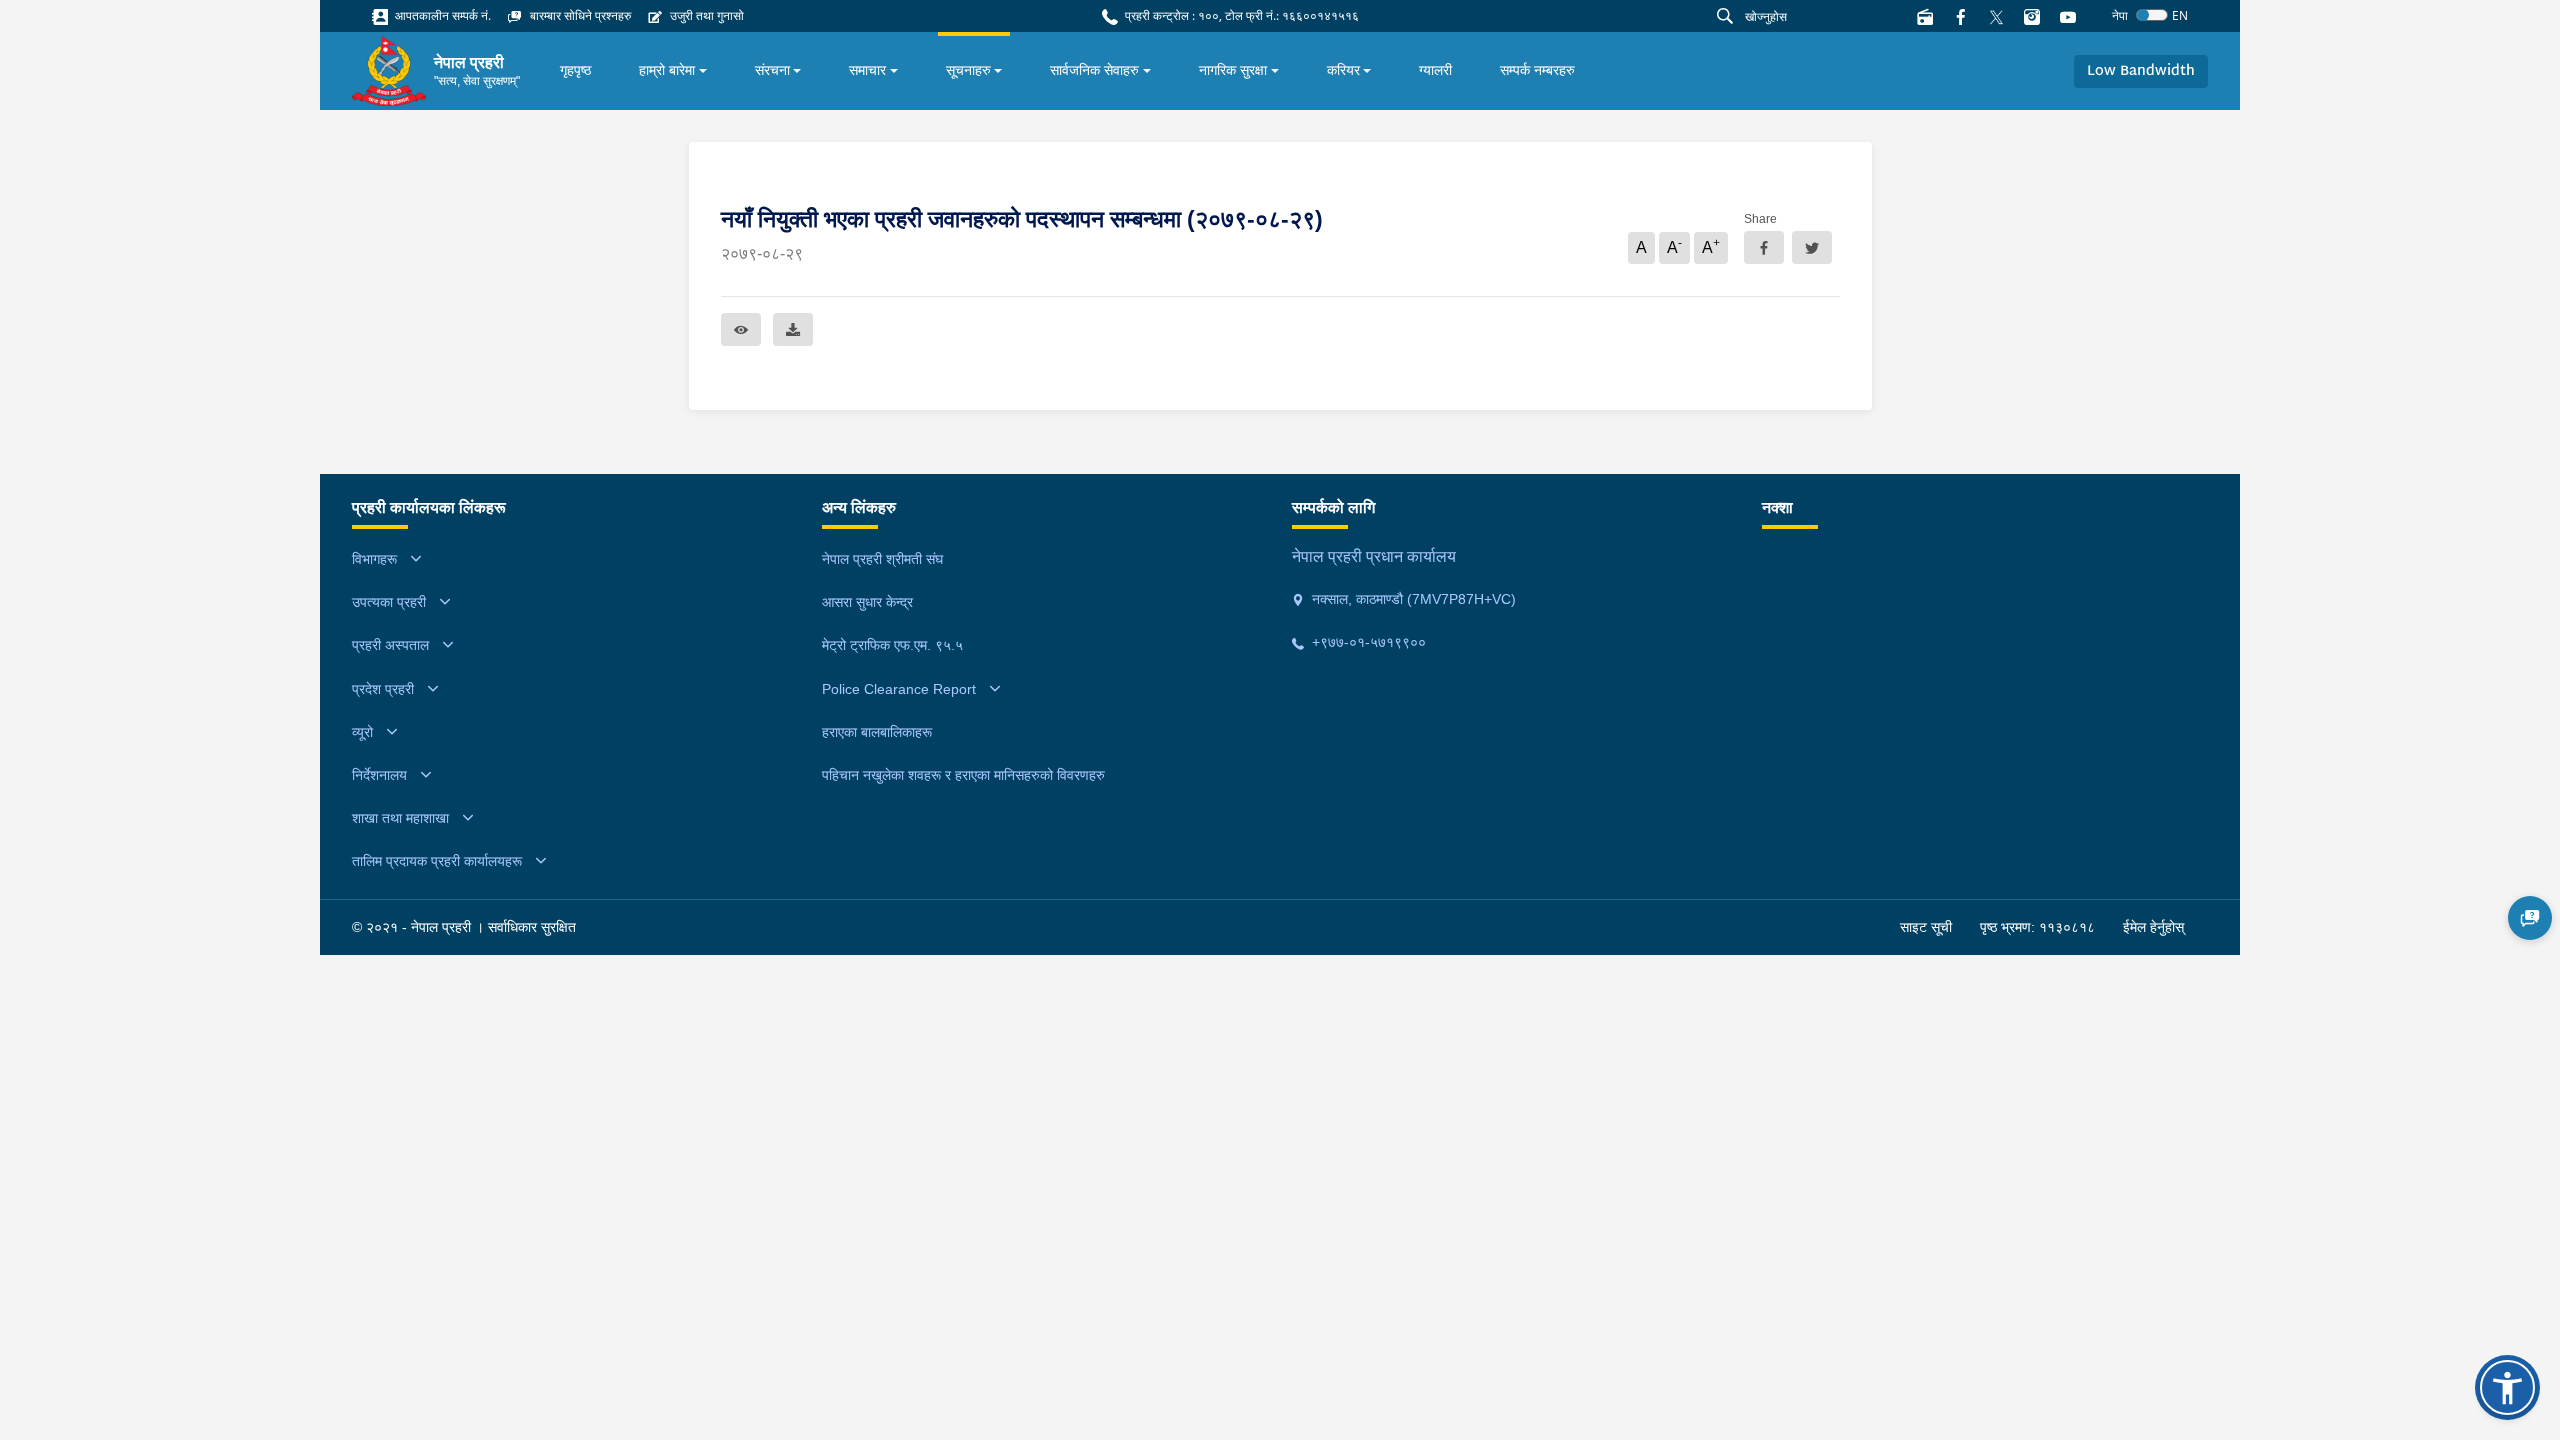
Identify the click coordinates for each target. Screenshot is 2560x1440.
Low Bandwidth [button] (2141, 71)
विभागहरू (374, 559)
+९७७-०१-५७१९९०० (1367, 642)
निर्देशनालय (379, 775)
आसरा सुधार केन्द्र (867, 602)
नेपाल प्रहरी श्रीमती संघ (882, 559)
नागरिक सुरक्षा (1233, 70)
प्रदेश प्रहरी (383, 689)
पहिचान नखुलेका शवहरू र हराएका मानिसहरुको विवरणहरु (963, 775)
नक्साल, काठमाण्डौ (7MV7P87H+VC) (1412, 599)
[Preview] (741, 329)
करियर (1343, 70)
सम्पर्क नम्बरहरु (1537, 70)
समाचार (867, 70)
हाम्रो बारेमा (667, 70)
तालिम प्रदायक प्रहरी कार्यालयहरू (437, 861)
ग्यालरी (1435, 70)
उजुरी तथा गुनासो (705, 15)
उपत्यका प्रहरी (389, 602)
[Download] (793, 329)
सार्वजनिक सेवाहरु (1094, 70)
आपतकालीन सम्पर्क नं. (441, 15)
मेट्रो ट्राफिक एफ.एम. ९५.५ (892, 645)
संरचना (772, 70)
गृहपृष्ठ (575, 70)
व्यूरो (362, 732)
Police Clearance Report (899, 689)
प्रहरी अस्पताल (390, 645)
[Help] (2530, 918)
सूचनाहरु (968, 70)
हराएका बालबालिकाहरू (877, 732)
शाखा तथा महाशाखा (400, 818)
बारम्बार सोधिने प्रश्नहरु (579, 15)
